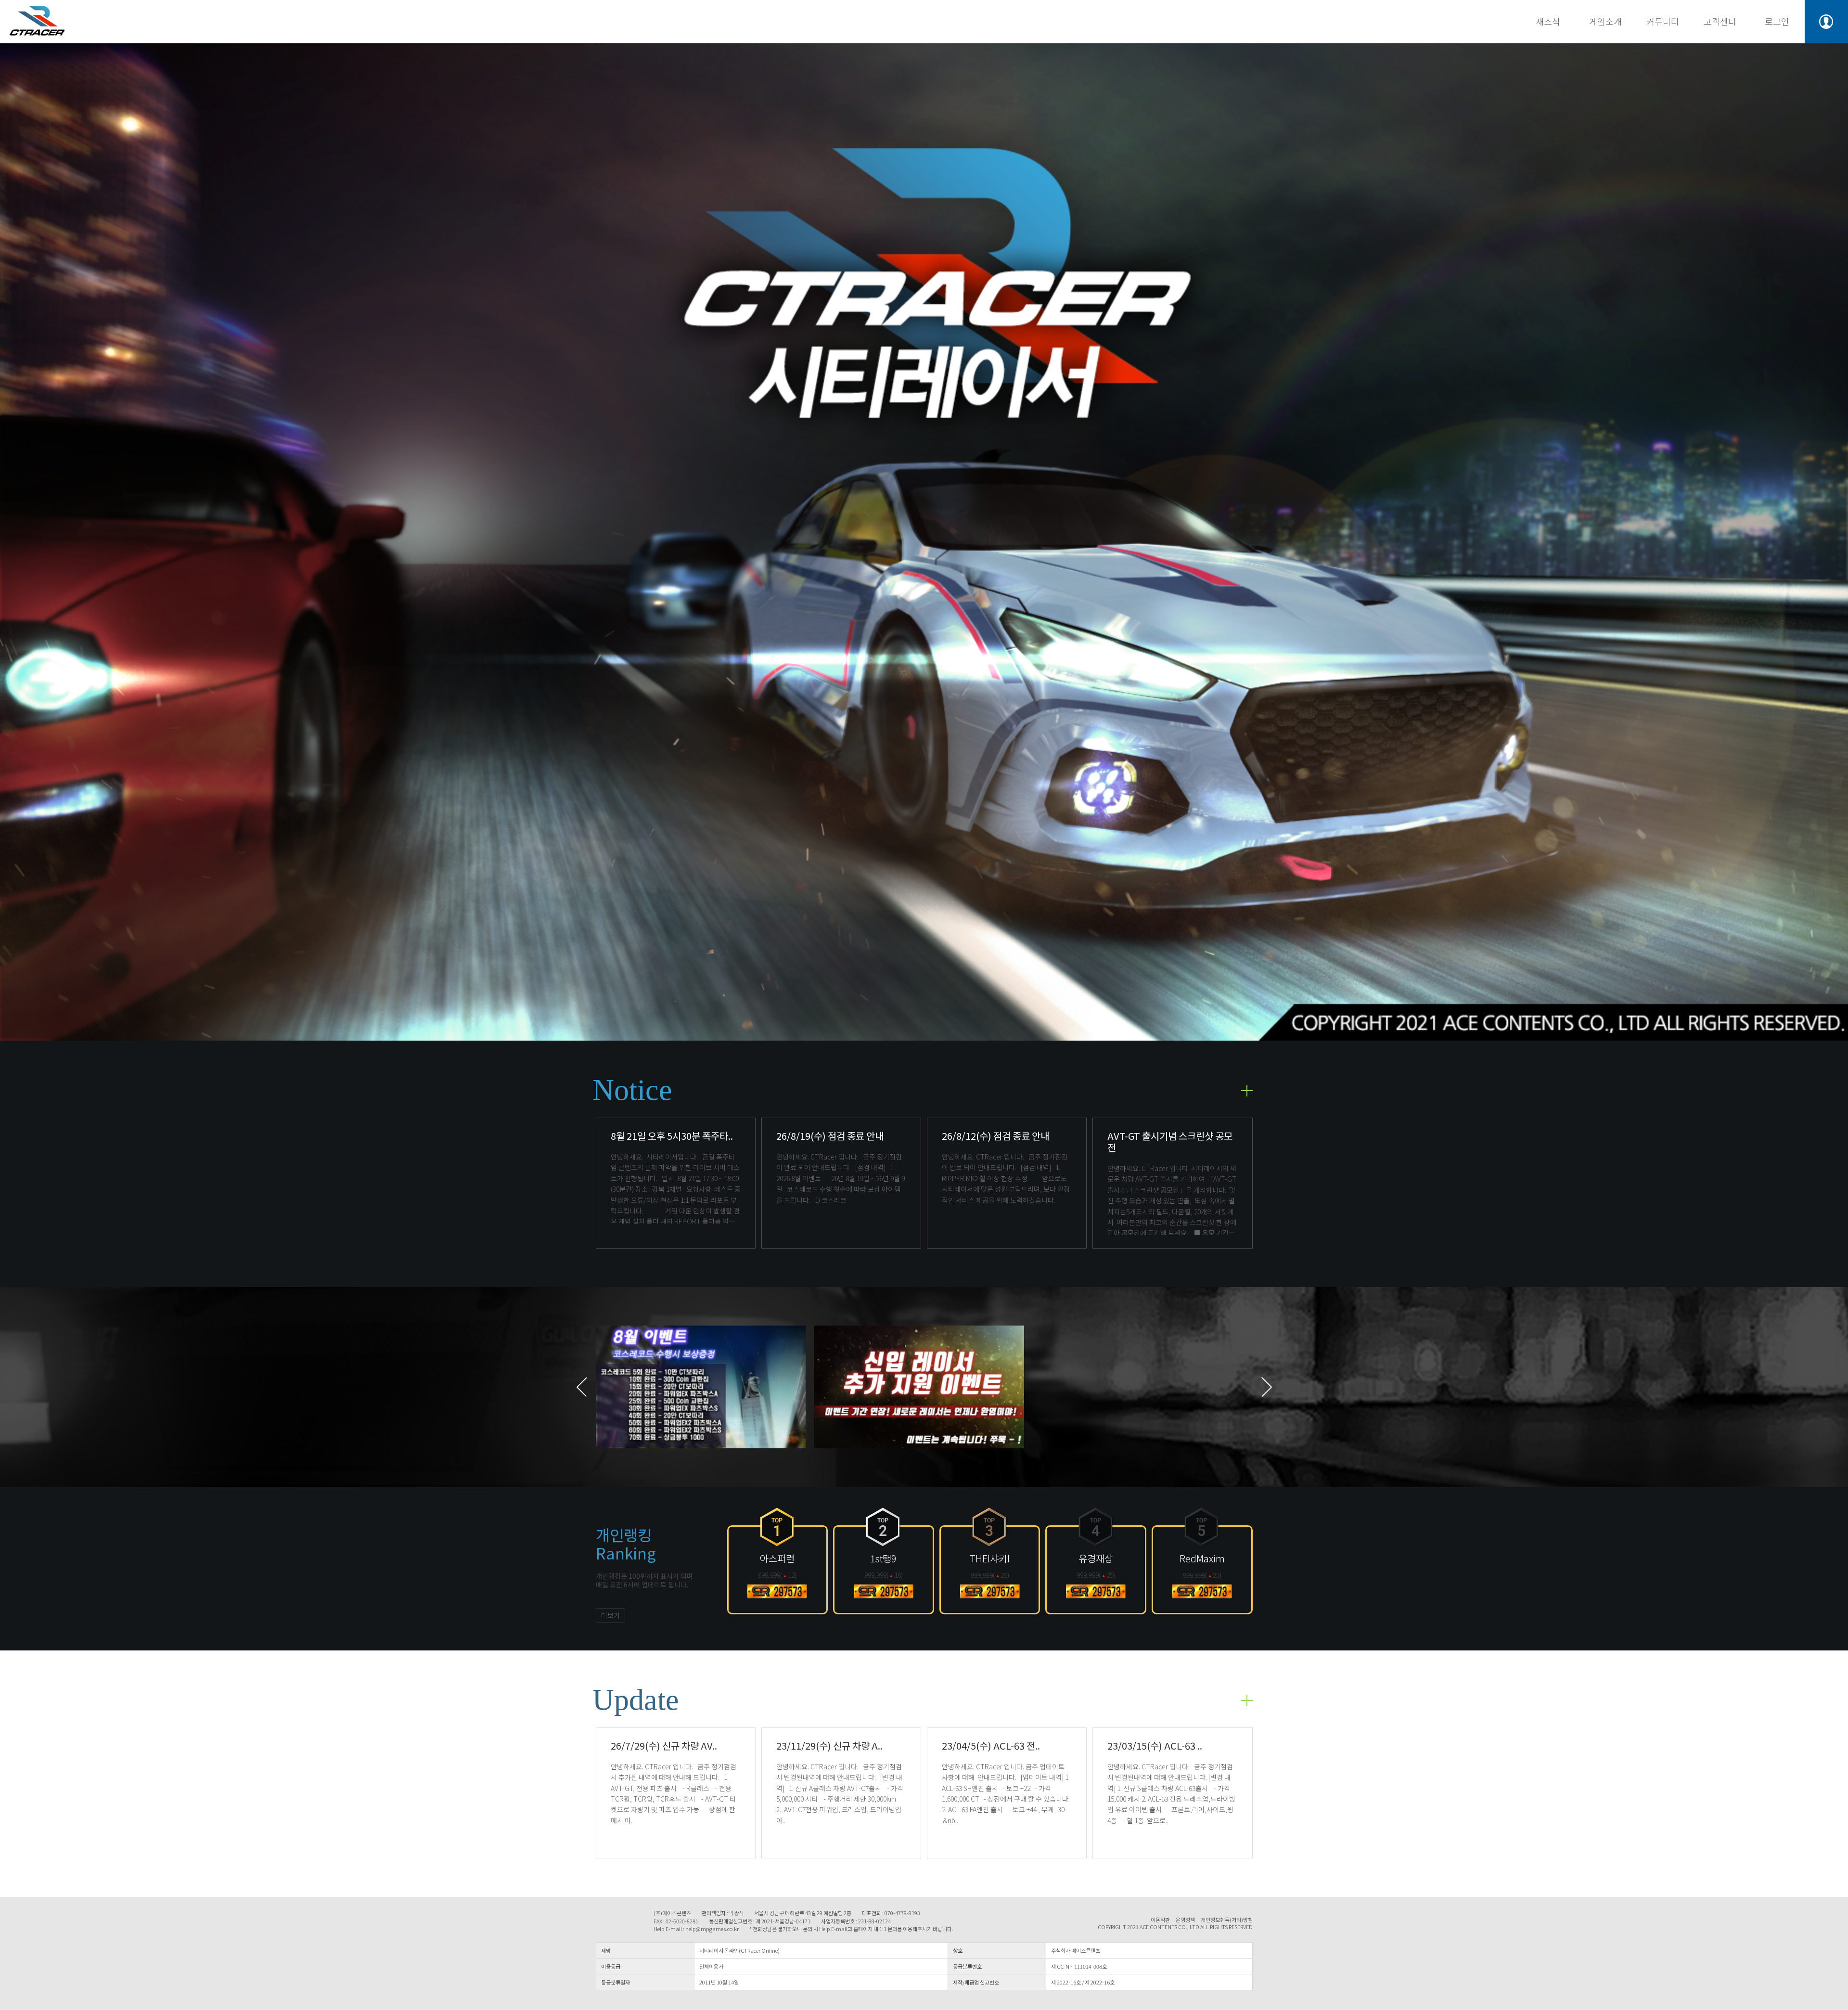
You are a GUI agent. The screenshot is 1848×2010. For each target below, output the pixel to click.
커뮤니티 (1663, 21)
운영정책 (1185, 1920)
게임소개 (1605, 21)
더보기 (610, 1615)
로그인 (1777, 21)
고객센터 (1720, 21)
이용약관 (1160, 1920)
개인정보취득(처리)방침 (1227, 1920)
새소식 (1548, 21)
